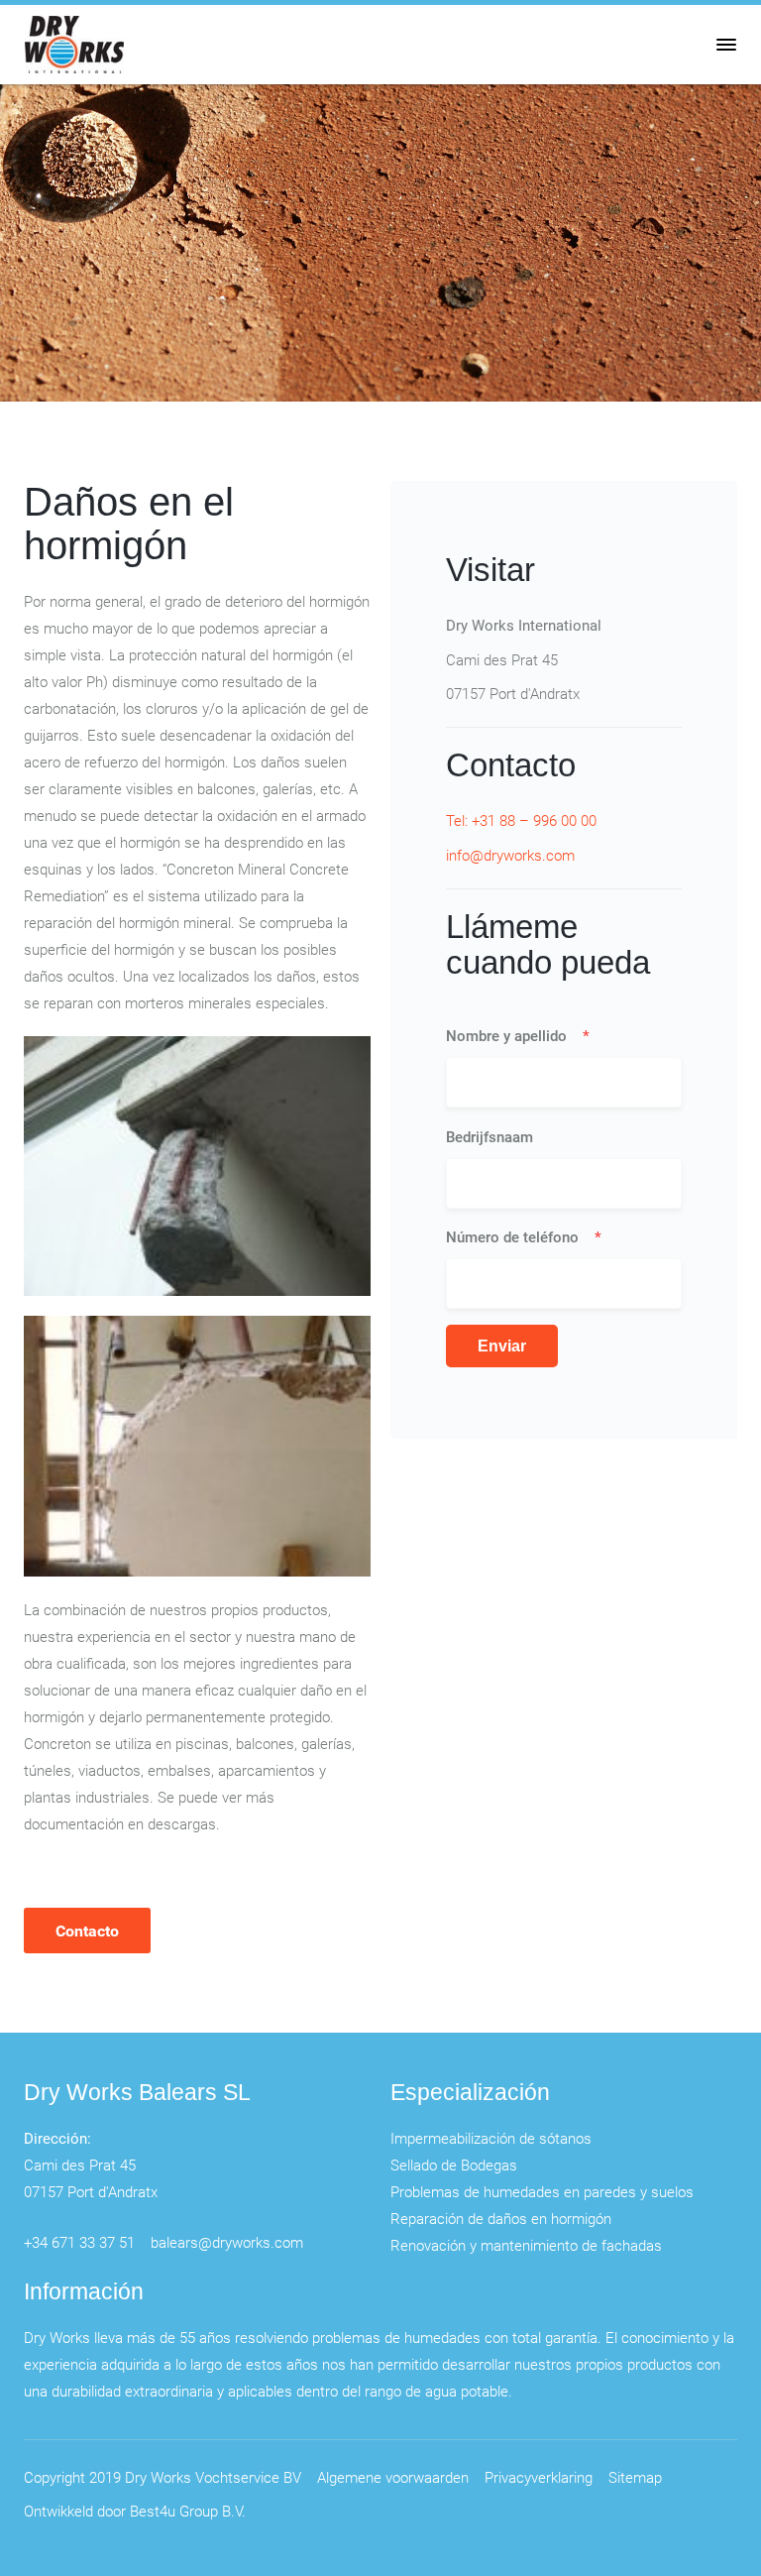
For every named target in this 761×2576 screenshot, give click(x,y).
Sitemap (635, 2477)
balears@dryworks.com (227, 2242)
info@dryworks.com (510, 855)
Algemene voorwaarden (393, 2477)
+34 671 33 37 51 (79, 2242)
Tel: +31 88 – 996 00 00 (521, 820)
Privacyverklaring (539, 2477)
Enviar (502, 1346)
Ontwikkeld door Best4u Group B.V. (135, 2511)
